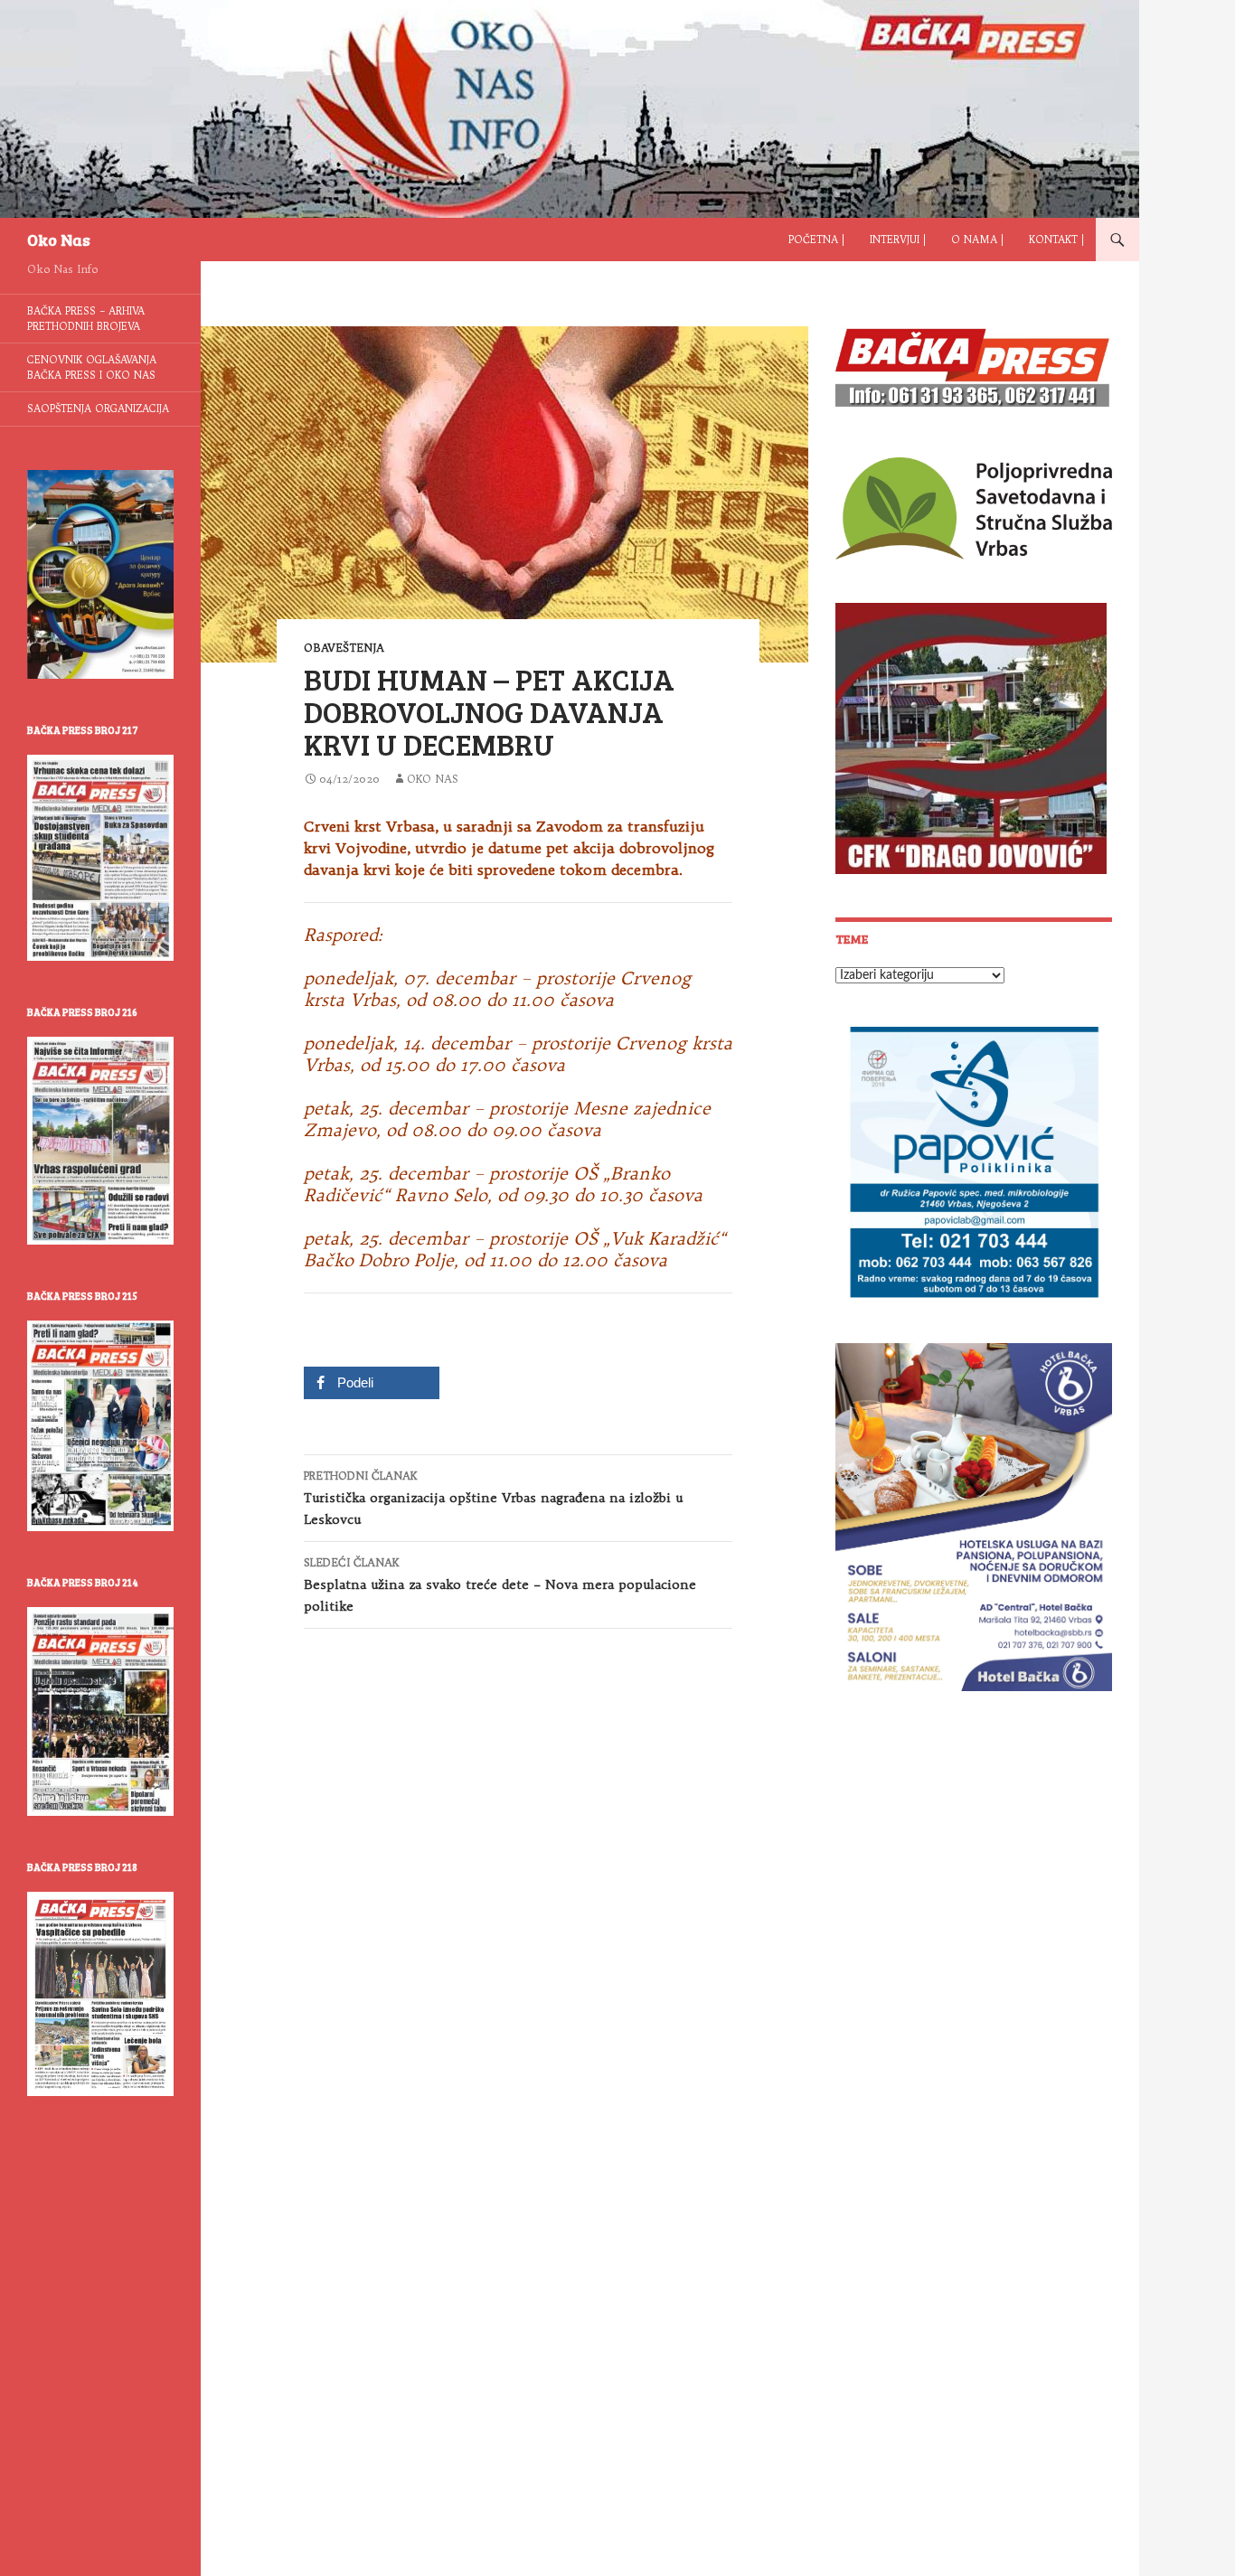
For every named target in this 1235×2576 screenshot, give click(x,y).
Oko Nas (59, 240)
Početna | (816, 240)
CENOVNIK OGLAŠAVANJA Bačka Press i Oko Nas (92, 367)
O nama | (977, 240)
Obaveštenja (344, 648)
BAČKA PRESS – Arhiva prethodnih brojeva (86, 319)
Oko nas (433, 779)
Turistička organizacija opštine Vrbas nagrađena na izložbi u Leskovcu (493, 1498)
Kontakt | (1056, 240)
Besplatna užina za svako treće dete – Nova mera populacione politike (500, 1585)
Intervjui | (898, 240)
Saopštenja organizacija (98, 409)
